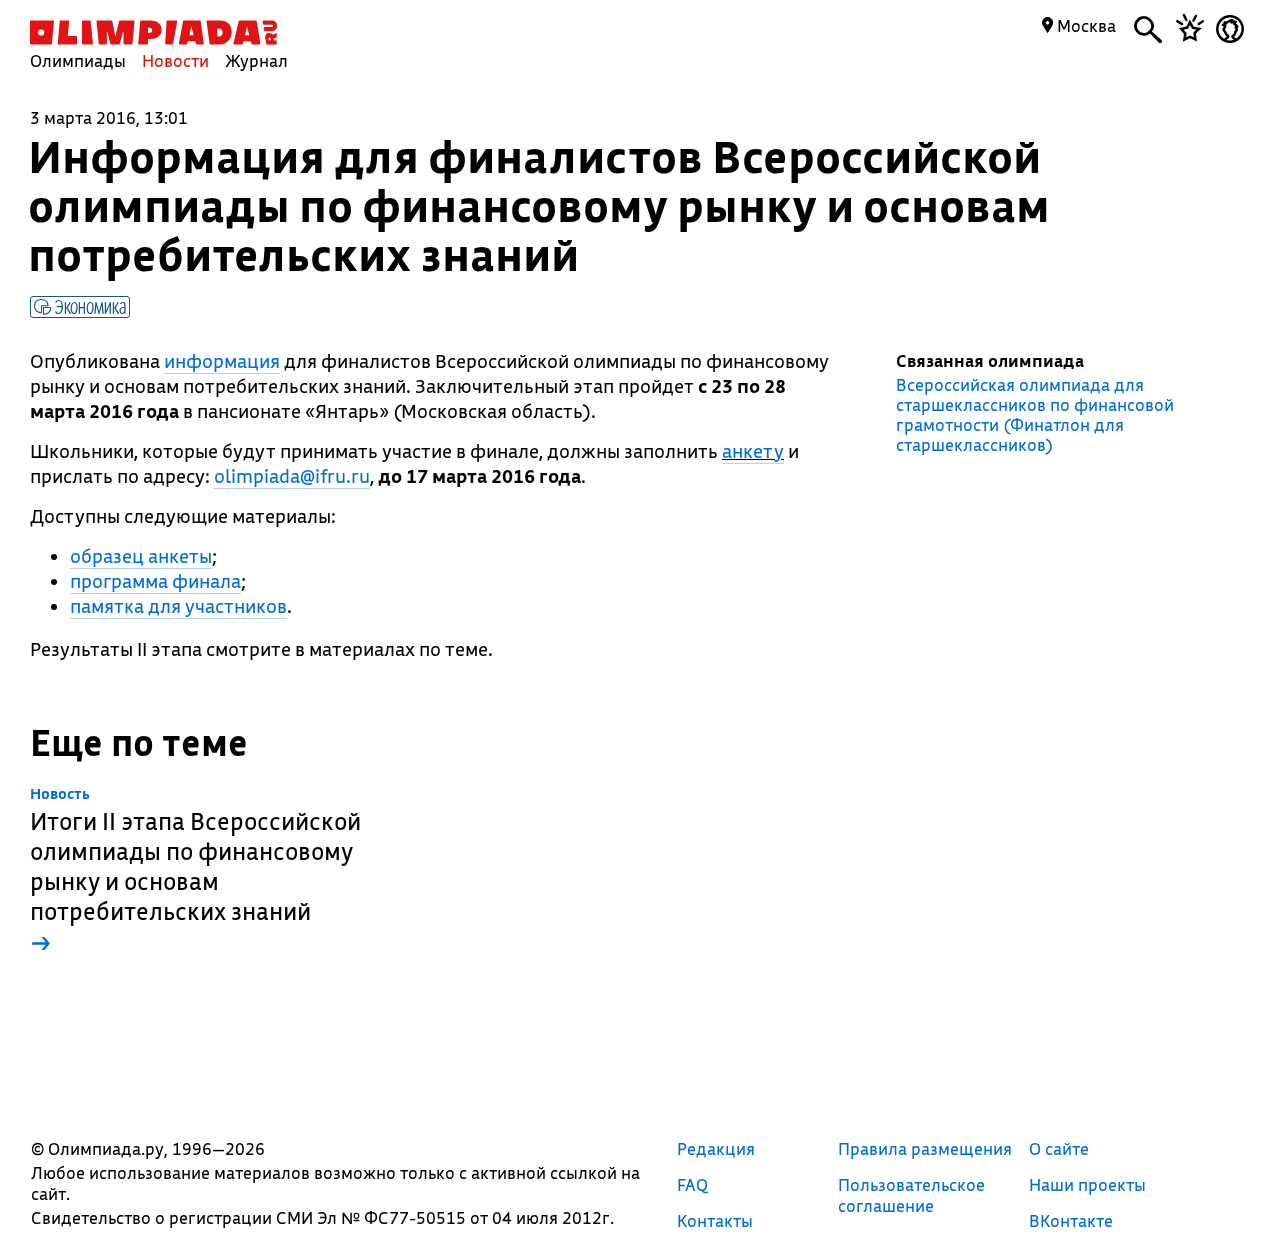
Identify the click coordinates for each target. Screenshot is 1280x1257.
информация (222, 361)
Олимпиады (78, 60)
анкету (753, 451)
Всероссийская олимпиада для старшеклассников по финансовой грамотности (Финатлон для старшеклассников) (1035, 415)
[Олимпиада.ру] (153, 32)
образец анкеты (141, 556)
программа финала (155, 581)
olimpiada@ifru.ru (292, 476)
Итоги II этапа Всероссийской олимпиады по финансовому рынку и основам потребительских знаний (195, 871)
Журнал (256, 60)
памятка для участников (178, 606)
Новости (175, 60)
